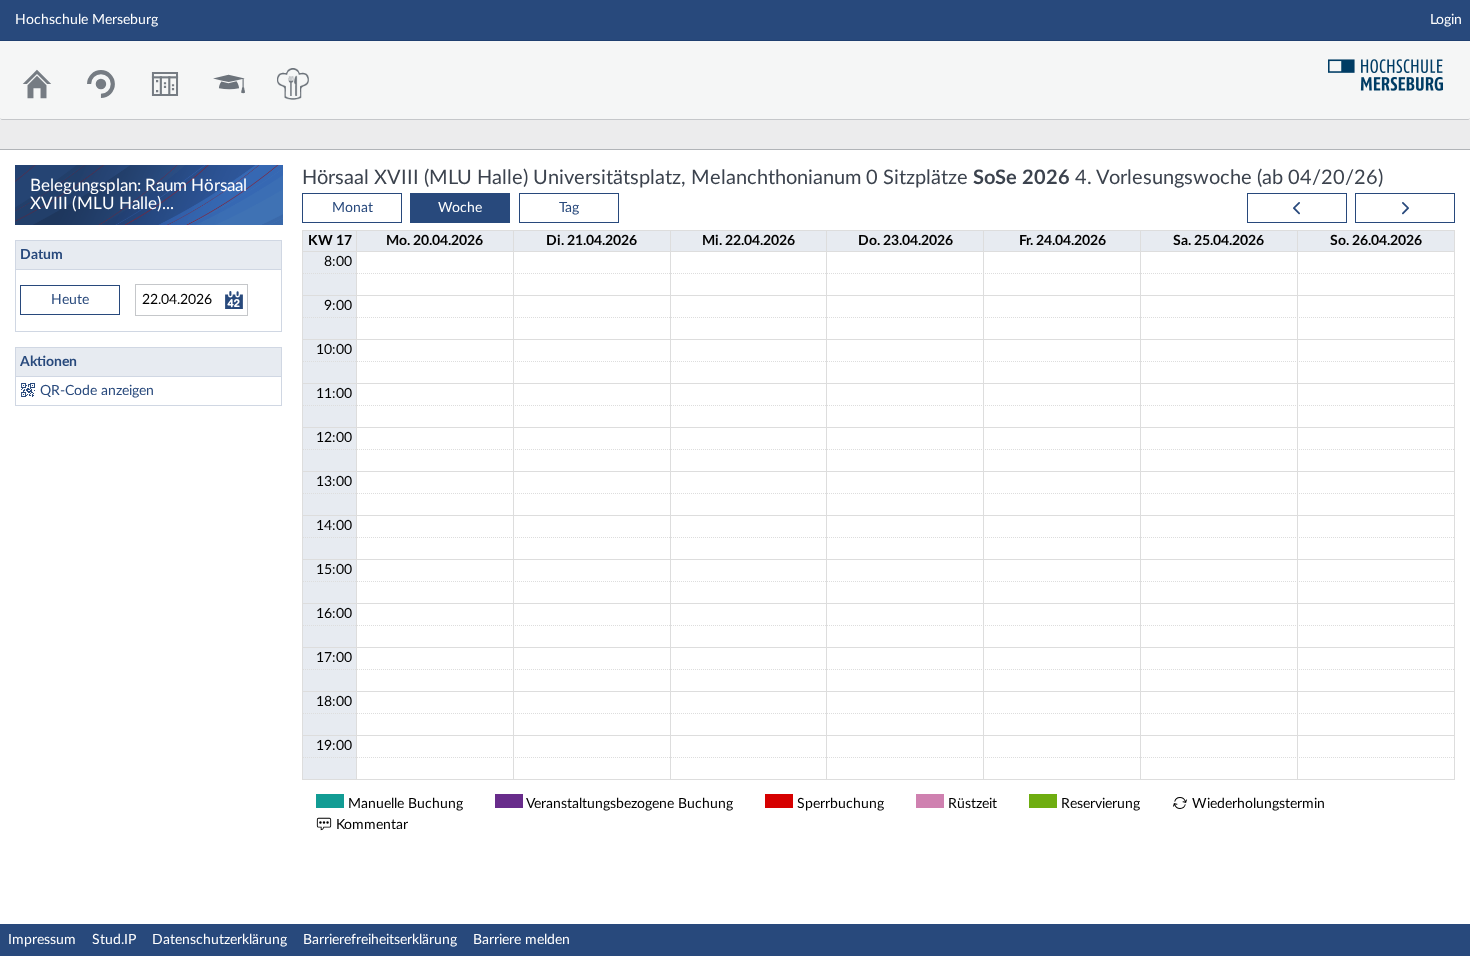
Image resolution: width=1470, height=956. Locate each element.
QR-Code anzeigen (97, 391)
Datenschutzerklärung (219, 940)
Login (1446, 20)
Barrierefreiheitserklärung (380, 940)
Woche (460, 208)
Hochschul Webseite (1393, 67)
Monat (352, 208)
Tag (569, 208)
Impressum (42, 940)
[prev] (1297, 208)
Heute (70, 300)
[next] (1405, 208)
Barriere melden (521, 940)
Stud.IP (114, 940)
